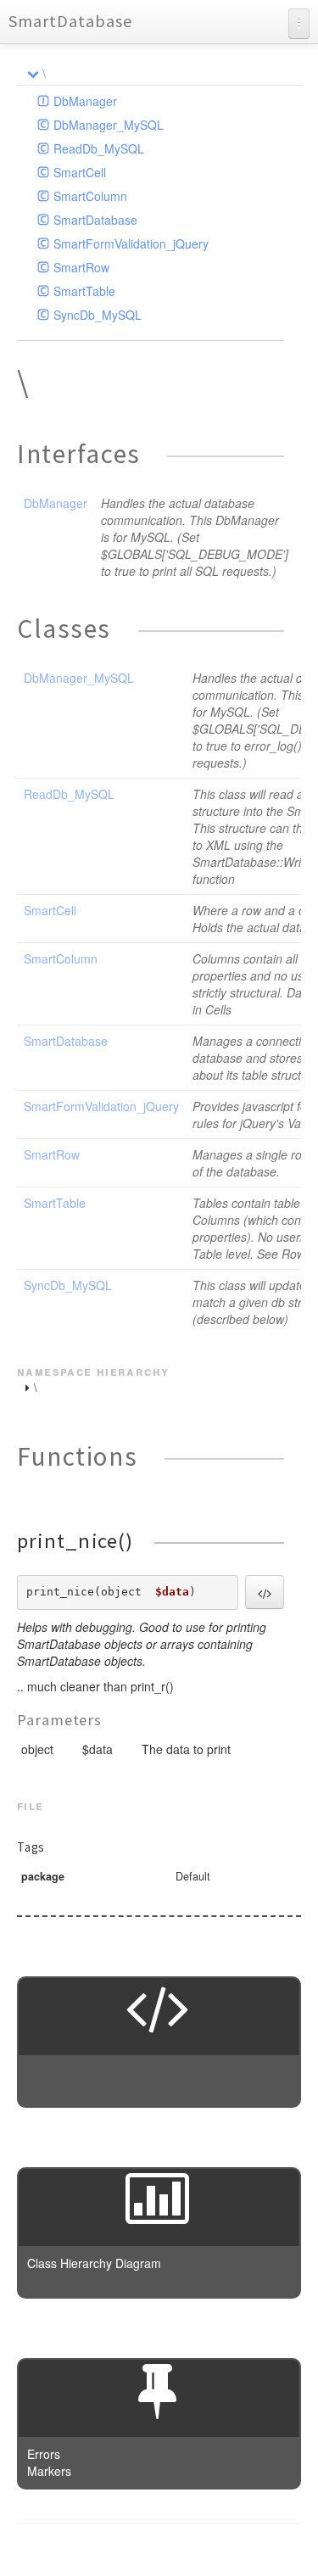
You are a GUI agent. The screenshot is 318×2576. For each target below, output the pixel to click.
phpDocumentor (225, 2551)
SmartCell (80, 172)
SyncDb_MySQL (98, 315)
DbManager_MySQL (109, 125)
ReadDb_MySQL (99, 148)
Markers (49, 2471)
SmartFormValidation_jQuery (131, 243)
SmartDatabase (70, 21)
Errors (44, 2454)
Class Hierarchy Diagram (94, 2263)
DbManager (85, 101)
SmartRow (81, 267)
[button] (265, 1592)
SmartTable (84, 291)
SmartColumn (90, 196)
